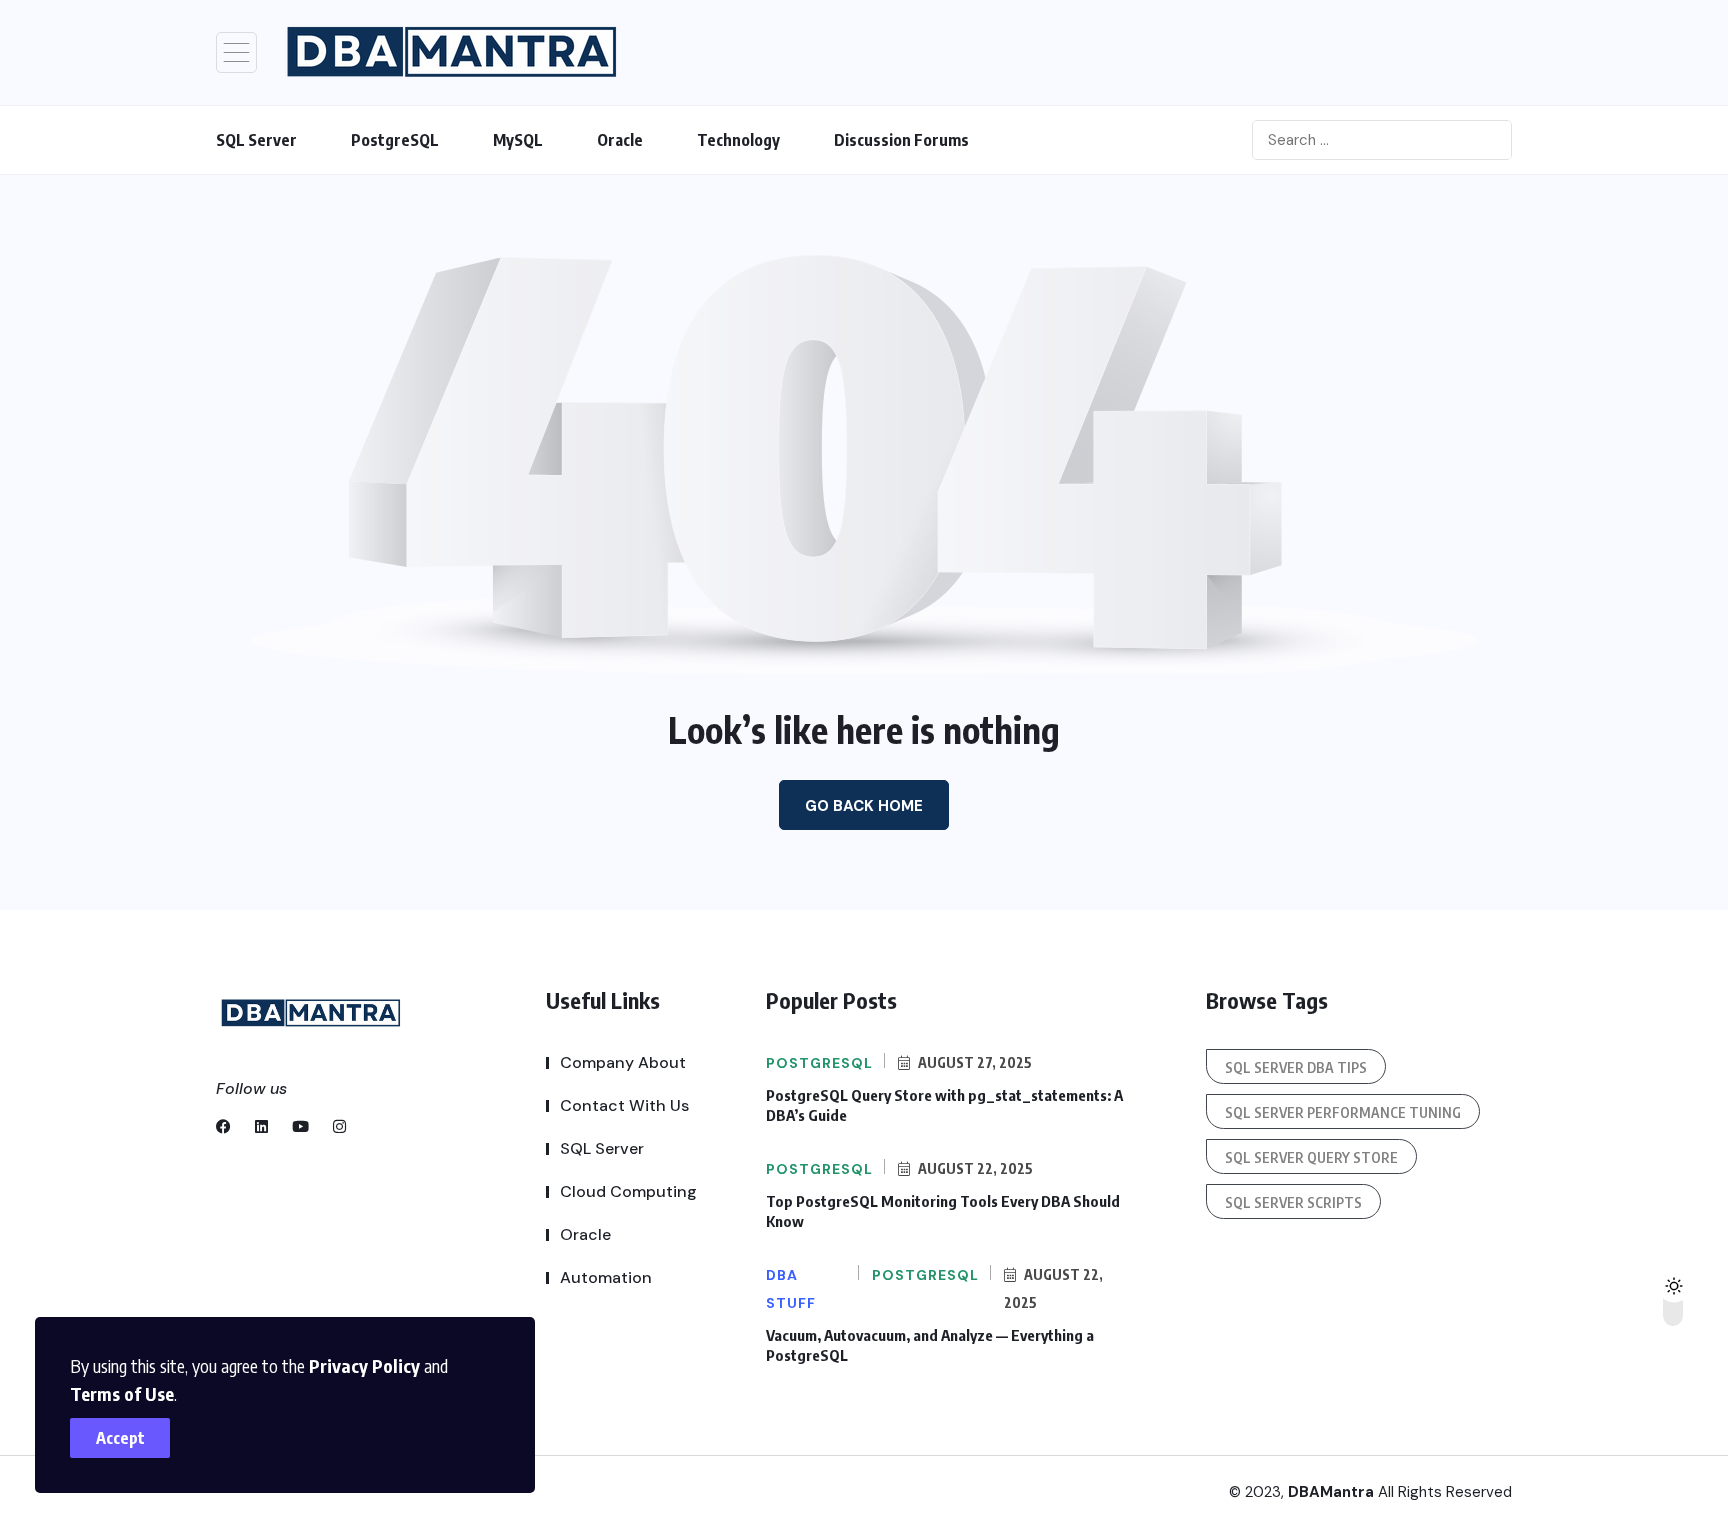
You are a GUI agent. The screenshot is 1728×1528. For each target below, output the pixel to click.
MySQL (518, 140)
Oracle (620, 140)
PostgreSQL (395, 140)
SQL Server (256, 140)
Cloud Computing (628, 1191)
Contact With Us (624, 1105)
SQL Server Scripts (1293, 1202)
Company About (623, 1062)
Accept (120, 1438)
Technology (738, 140)
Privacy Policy (364, 1365)
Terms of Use (122, 1393)
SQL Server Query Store (1311, 1157)
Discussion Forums (901, 140)
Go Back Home (864, 806)
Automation (606, 1277)
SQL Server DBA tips (1296, 1067)
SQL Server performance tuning (1343, 1112)
